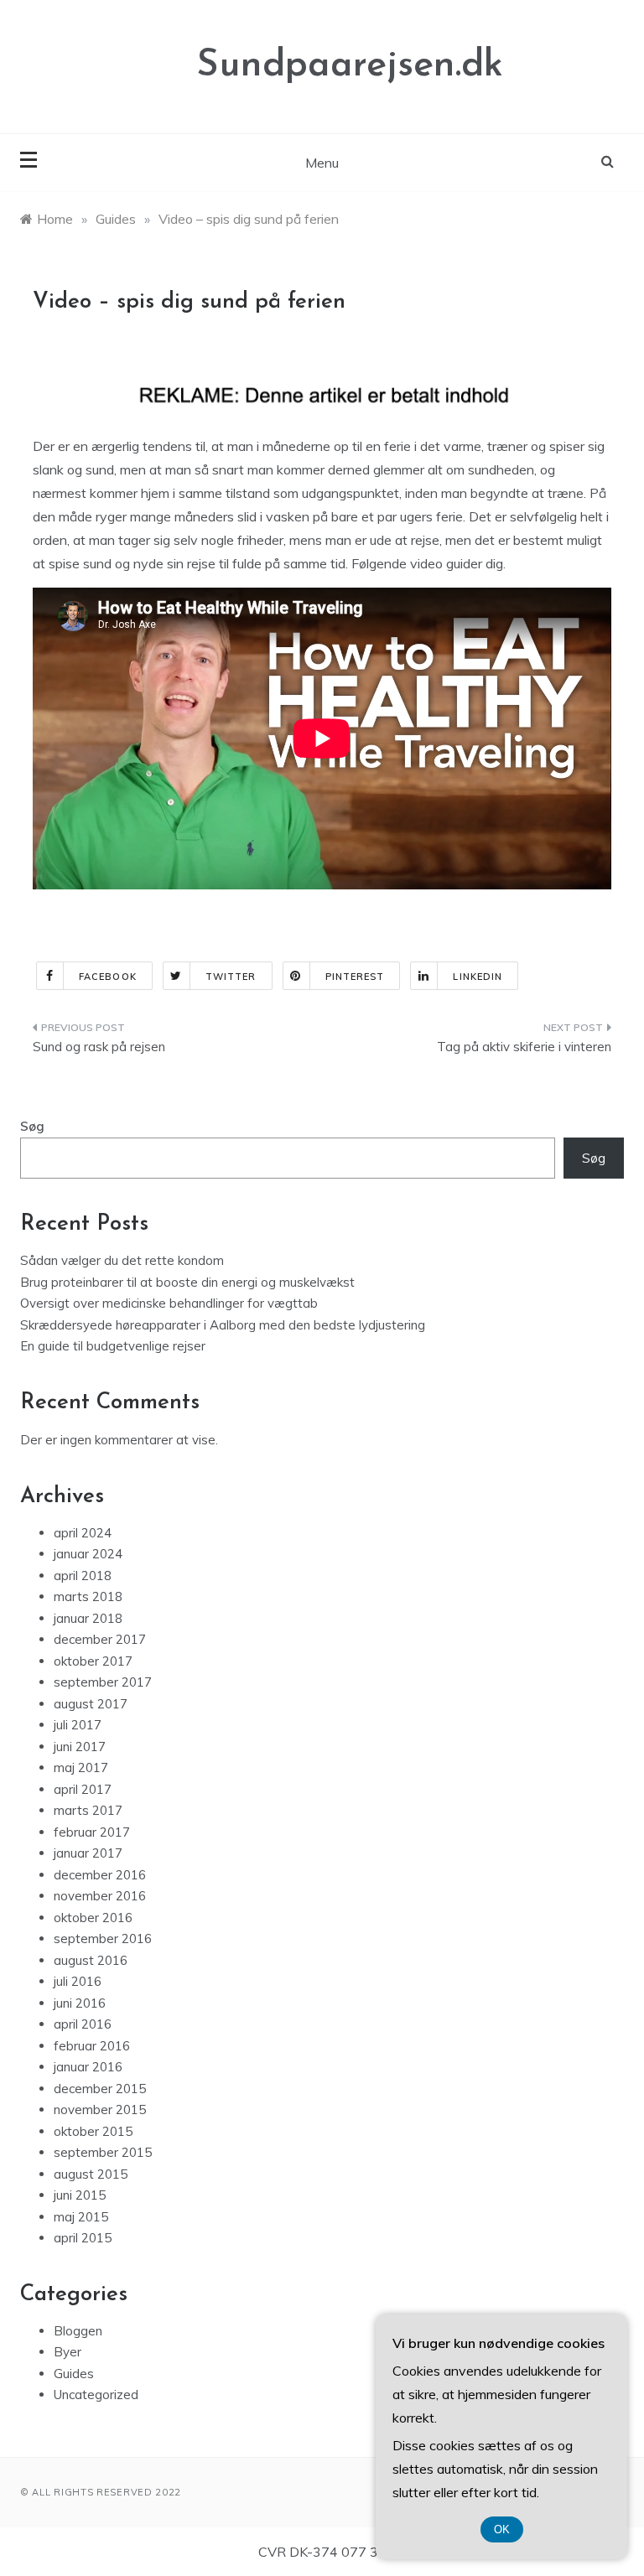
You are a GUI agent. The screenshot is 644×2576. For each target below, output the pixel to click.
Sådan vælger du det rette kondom (122, 1260)
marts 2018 (88, 1596)
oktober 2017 (93, 1661)
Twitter (231, 977)
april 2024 (83, 1533)
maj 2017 (81, 1767)
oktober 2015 (93, 2131)
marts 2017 (88, 1810)
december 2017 (100, 1639)
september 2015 (103, 2152)
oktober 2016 (93, 1918)
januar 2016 (88, 2067)
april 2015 (83, 2238)
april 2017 (83, 1789)
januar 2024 (88, 1554)
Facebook (108, 977)
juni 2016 (80, 2003)
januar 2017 (88, 1853)
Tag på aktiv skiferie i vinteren (524, 1047)
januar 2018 (88, 1618)
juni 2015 (80, 2195)
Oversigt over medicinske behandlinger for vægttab (169, 1303)
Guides (74, 2374)
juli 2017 (78, 1725)
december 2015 (100, 2089)
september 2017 (103, 1682)
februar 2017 (92, 1832)
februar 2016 (92, 2046)
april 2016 (83, 2024)
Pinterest (355, 977)
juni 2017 (80, 1747)
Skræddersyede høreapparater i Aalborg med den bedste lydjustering (223, 1325)
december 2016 (100, 1875)
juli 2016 (78, 1981)
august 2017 (91, 1704)
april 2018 (83, 1576)
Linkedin (478, 977)
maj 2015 (81, 2217)
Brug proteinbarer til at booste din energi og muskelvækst (187, 1282)
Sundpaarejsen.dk (350, 66)
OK (502, 2529)
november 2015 (100, 2110)
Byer (68, 2352)
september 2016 (103, 1938)
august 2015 (91, 2174)
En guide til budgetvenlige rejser (113, 1346)
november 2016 (100, 1896)
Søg (32, 1126)
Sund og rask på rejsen (99, 1047)
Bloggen (78, 2331)
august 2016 (91, 1960)
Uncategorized (96, 2395)
